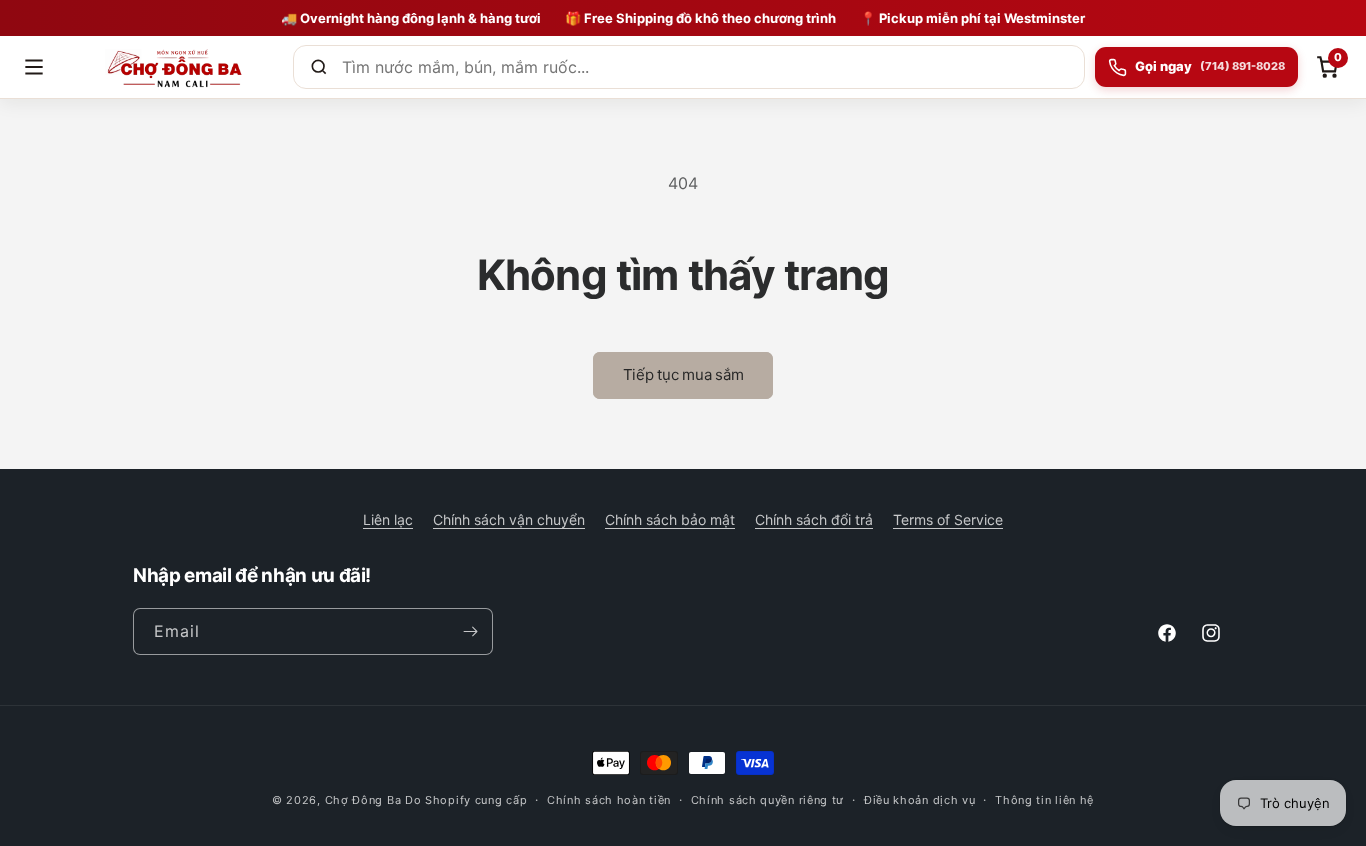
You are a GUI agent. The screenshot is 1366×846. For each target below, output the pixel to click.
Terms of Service (948, 519)
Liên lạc (388, 519)
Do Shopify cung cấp (466, 800)
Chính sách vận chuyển (509, 519)
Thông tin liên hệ (1044, 800)
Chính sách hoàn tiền (609, 800)
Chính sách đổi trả (814, 519)
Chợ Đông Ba (363, 800)
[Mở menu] (34, 67)
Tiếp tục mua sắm (683, 374)
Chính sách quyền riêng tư (768, 800)
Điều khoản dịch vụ (920, 800)
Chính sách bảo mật (670, 519)
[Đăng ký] (470, 631)
